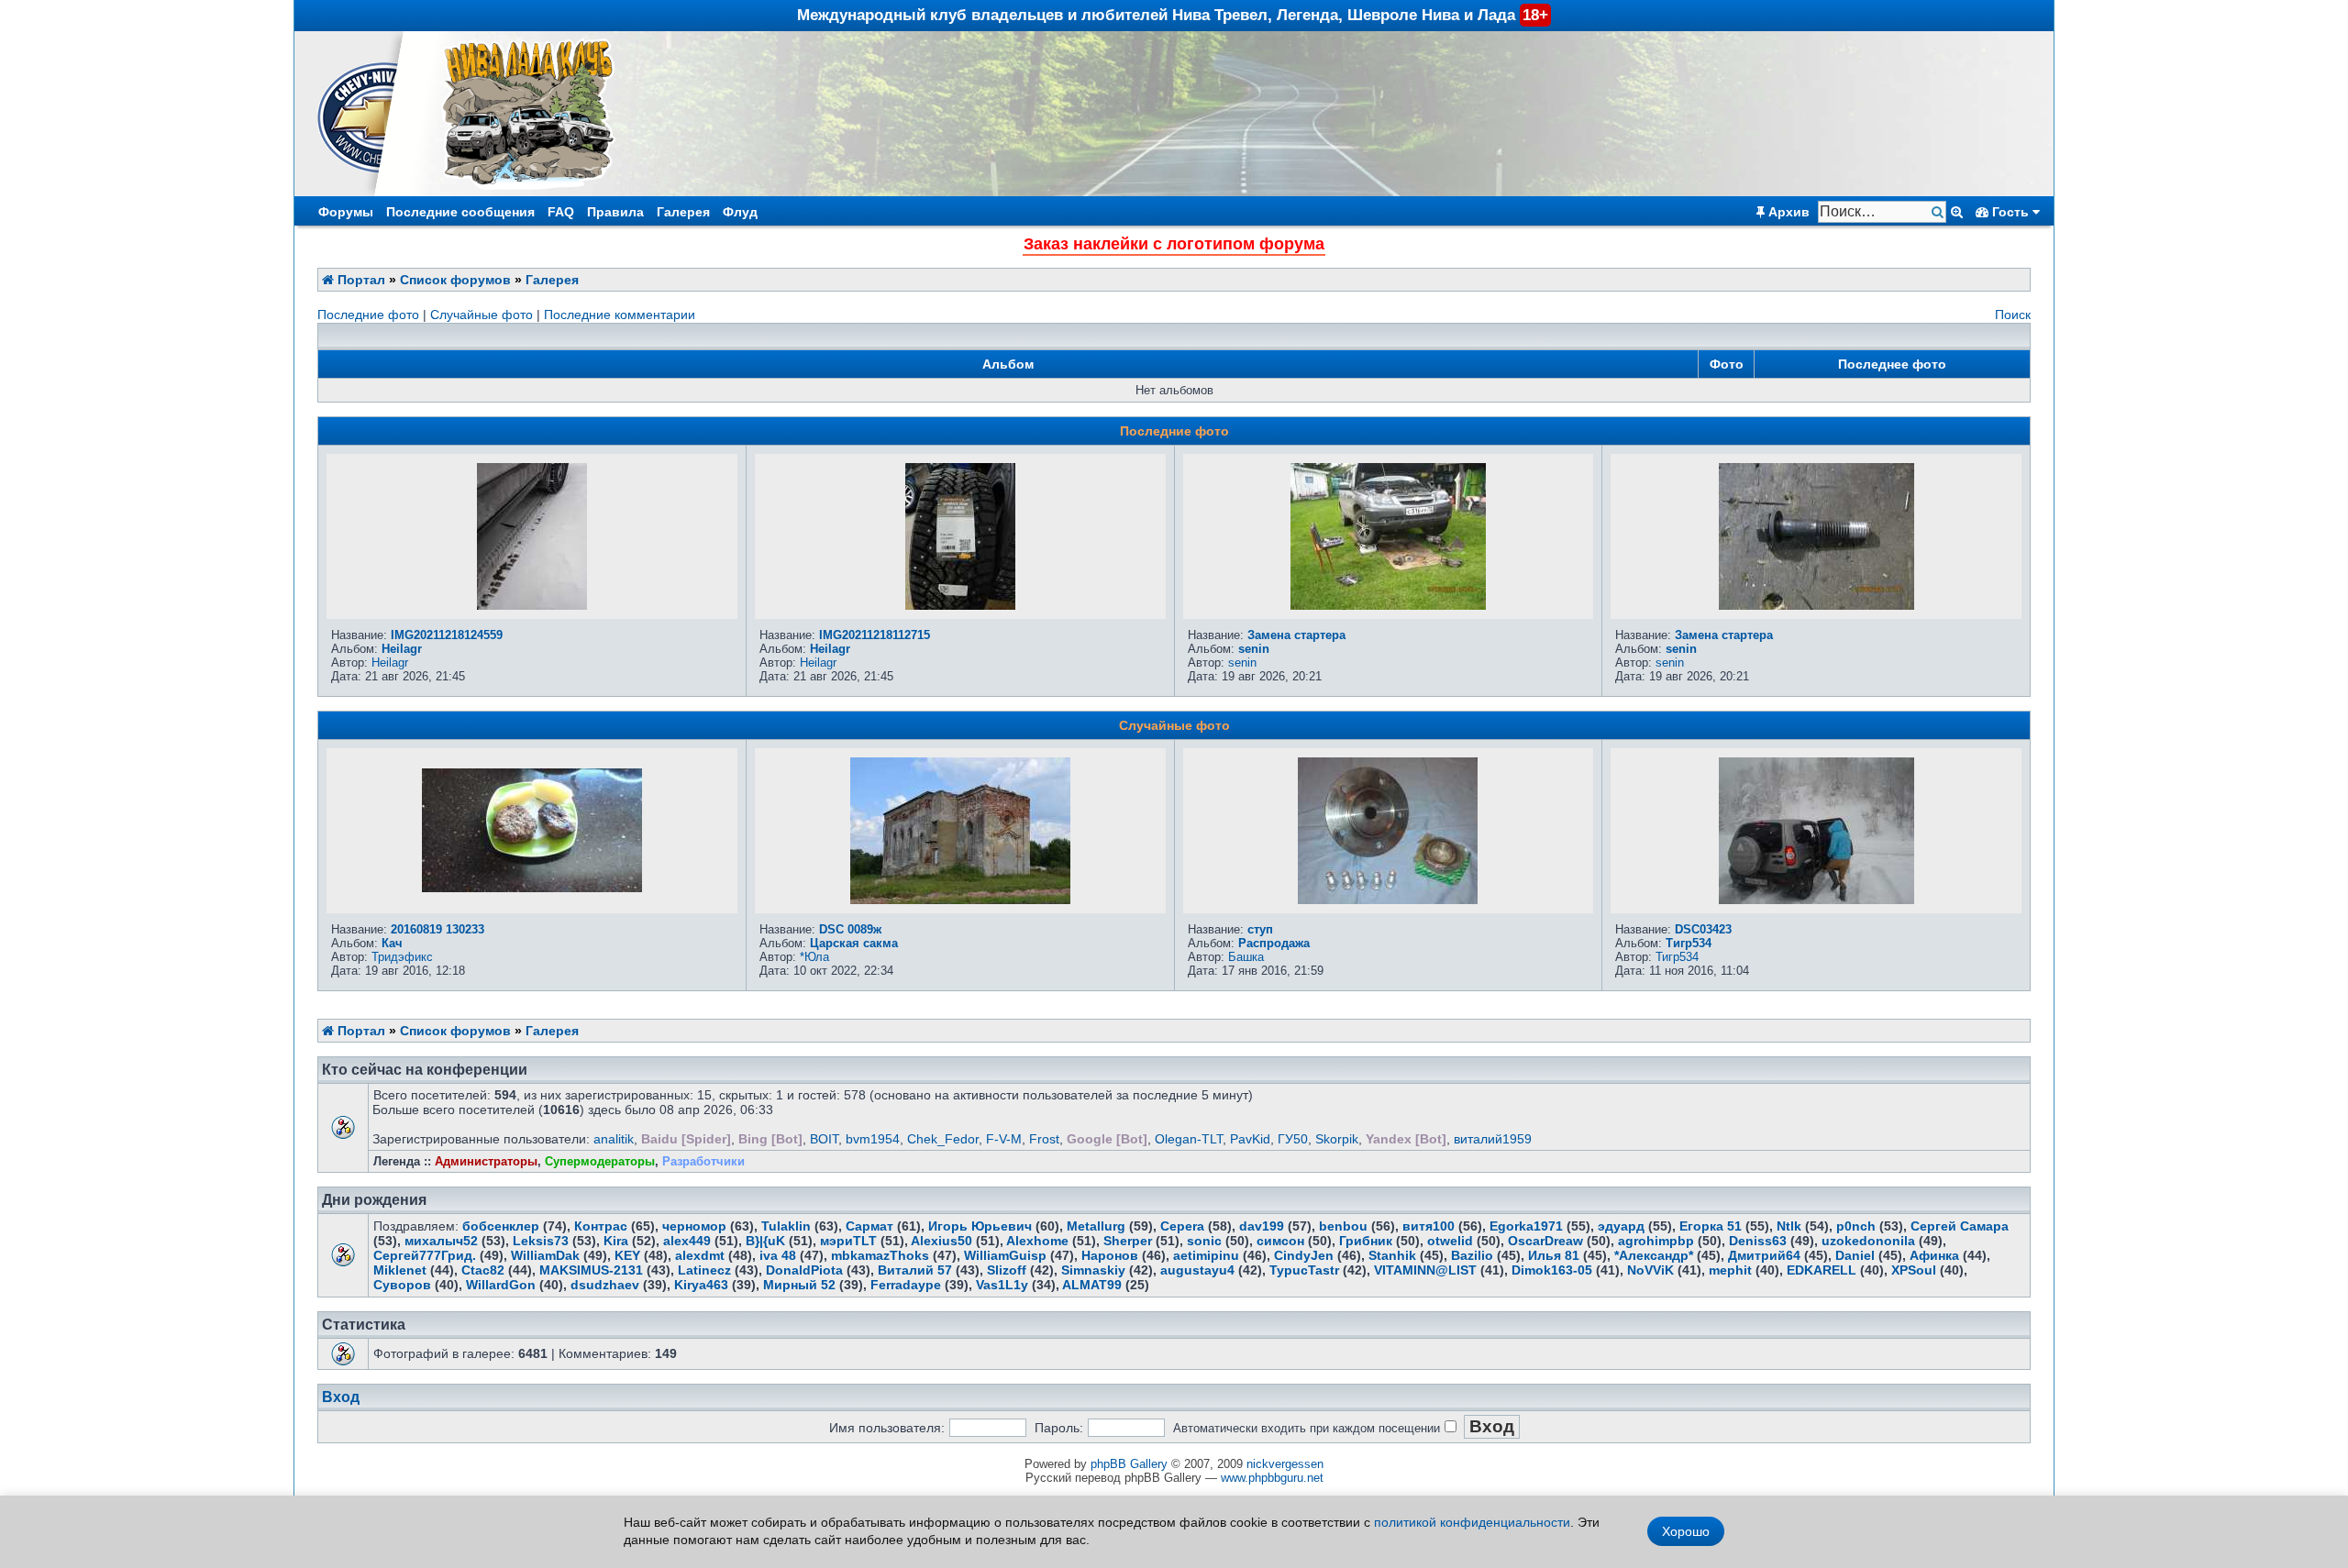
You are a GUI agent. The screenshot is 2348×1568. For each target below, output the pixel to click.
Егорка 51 (1711, 1226)
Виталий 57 (915, 1270)
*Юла (814, 957)
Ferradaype (906, 1285)
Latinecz (704, 1270)
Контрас (601, 1226)
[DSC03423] (1816, 900)
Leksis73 (541, 1241)
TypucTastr (1304, 1270)
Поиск (2013, 315)
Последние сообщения (460, 212)
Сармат (869, 1226)
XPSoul (1914, 1270)
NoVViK (1650, 1270)
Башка (1246, 957)
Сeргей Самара (1960, 1226)
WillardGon (501, 1285)
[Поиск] (1939, 212)
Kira (616, 1241)
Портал (360, 280)
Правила (615, 212)
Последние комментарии (620, 315)
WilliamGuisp (1005, 1255)
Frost (1044, 1139)
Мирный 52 (799, 1285)
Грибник (1366, 1241)
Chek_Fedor (943, 1139)
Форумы (346, 212)
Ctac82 (483, 1270)
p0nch (1856, 1226)
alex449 (687, 1241)
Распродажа (1274, 943)
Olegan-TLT (1189, 1139)
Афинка (1934, 1255)
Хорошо (1686, 1531)
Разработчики (703, 1161)
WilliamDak (545, 1255)
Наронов (1110, 1255)
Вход (341, 1397)
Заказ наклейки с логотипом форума (1174, 244)
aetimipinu (1206, 1255)
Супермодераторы (600, 1161)
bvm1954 (873, 1139)
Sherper (1128, 1241)
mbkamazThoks (880, 1255)
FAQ (561, 212)
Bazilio (1472, 1255)
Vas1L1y (1002, 1285)
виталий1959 (1493, 1139)
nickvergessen (1285, 1464)
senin (1254, 649)
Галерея (683, 212)
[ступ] (1388, 900)
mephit (1730, 1270)
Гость (2010, 212)
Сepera (1182, 1226)
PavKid (1250, 1139)
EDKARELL (1822, 1270)
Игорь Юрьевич (980, 1226)
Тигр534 (1689, 943)
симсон (1280, 1241)
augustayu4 (1197, 1270)
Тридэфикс (402, 957)
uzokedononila (1868, 1241)
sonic (1204, 1241)
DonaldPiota (804, 1270)
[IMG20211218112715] (960, 605)
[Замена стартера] (1388, 605)
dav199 (1262, 1226)
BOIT (824, 1139)
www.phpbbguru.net (1272, 1478)
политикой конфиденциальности (1472, 1522)
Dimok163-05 (1552, 1270)
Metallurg (1096, 1226)
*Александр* (1654, 1255)
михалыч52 (441, 1241)
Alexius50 (941, 1241)
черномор (694, 1226)
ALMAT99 (1092, 1285)
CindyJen (1304, 1255)
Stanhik (1392, 1255)
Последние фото (368, 315)
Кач (392, 943)
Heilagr (402, 649)
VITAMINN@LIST (1425, 1270)
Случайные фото (482, 315)
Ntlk (1789, 1226)
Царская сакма (854, 943)
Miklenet (400, 1270)
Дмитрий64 (1764, 1255)
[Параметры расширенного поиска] (1957, 212)
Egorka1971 (1526, 1226)
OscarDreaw (1545, 1241)
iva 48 (778, 1255)
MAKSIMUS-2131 (591, 1270)
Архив (1787, 212)
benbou (1343, 1226)
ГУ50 (1293, 1139)
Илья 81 (1554, 1255)
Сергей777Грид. (425, 1255)
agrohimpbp (1656, 1241)
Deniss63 (1758, 1241)
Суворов (402, 1285)
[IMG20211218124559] (532, 605)
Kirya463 (701, 1285)
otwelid (1450, 1241)
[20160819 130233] (532, 888)
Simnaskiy (1093, 1270)
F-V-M (1004, 1139)
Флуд (740, 212)
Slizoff (1007, 1270)
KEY (627, 1255)
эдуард (1621, 1226)
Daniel (1855, 1255)
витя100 (1429, 1226)
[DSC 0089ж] (960, 900)
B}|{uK (765, 1241)
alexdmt (700, 1255)
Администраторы (486, 1161)
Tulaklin (786, 1226)
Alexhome (1037, 1241)
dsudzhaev (605, 1285)
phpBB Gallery (1129, 1464)
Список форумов (455, 280)
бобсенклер (501, 1226)
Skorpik (1337, 1139)
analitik (614, 1139)
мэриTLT (848, 1241)
